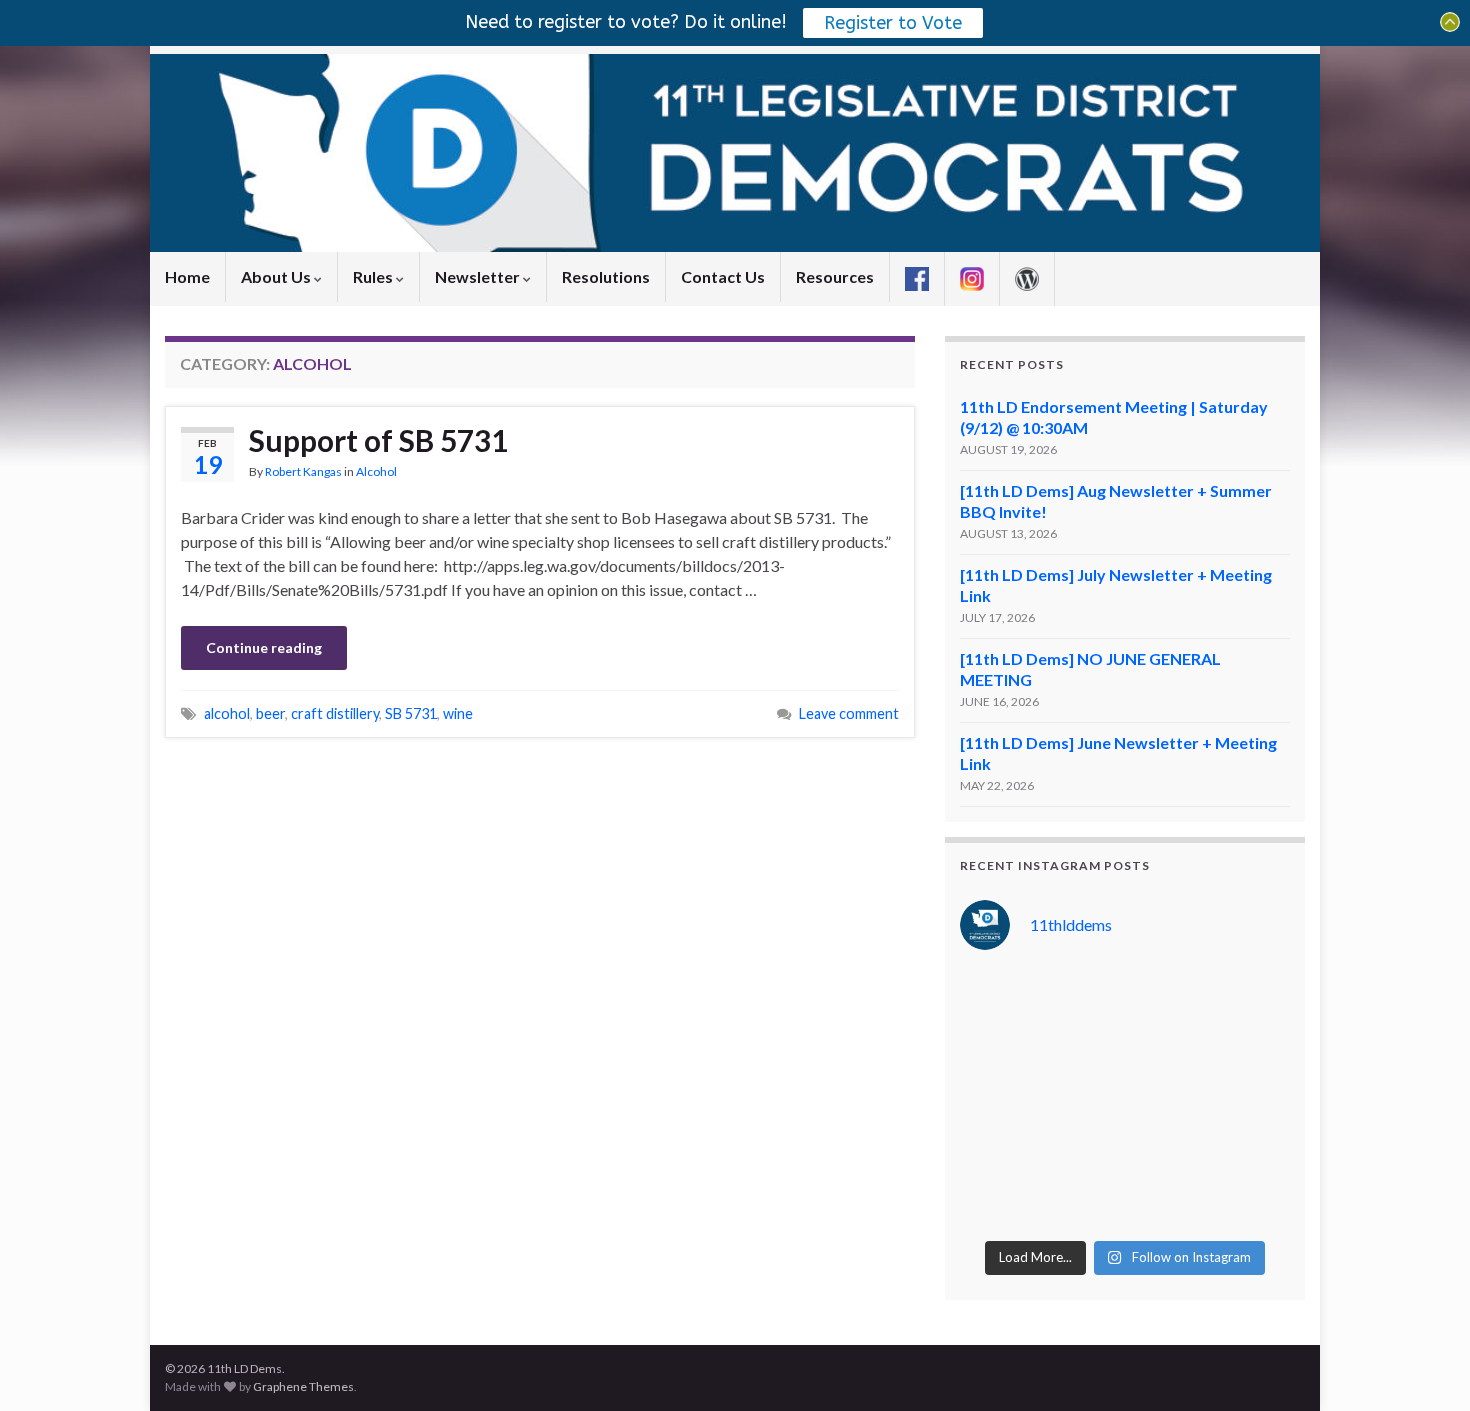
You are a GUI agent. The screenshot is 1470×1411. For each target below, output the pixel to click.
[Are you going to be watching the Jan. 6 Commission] (997, 1099)
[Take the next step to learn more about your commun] (1082, 1151)
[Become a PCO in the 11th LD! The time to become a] (1167, 1151)
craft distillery (335, 713)
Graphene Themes (303, 1386)
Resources (835, 276)
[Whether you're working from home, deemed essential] (997, 1203)
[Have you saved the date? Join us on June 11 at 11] (1252, 1099)
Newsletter (479, 276)
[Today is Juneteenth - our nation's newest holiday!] (1252, 1047)
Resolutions (606, 276)
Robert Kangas (303, 471)
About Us (277, 276)
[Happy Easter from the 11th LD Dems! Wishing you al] (1167, 1203)
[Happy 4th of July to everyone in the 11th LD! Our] (1167, 1047)
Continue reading (264, 647)
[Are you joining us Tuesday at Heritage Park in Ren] (1252, 995)
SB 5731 (411, 713)
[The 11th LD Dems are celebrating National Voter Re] (997, 995)
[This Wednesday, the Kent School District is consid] (1167, 1099)
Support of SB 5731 (378, 440)
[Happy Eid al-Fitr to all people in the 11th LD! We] (1252, 1151)
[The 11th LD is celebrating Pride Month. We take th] (1082, 1099)
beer (270, 713)
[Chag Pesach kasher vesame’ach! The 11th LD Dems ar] (1252, 1203)
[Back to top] (1425, 1366)
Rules (374, 276)
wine (458, 713)
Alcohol (376, 471)
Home (187, 276)
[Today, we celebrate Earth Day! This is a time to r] (1082, 1203)
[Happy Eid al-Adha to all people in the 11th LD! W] (1082, 1047)
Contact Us (723, 276)
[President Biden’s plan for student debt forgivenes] (1167, 995)
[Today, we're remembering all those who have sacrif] (997, 1151)
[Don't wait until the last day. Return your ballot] (997, 1047)
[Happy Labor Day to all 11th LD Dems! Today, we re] (1082, 995)
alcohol (227, 713)
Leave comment (849, 713)
